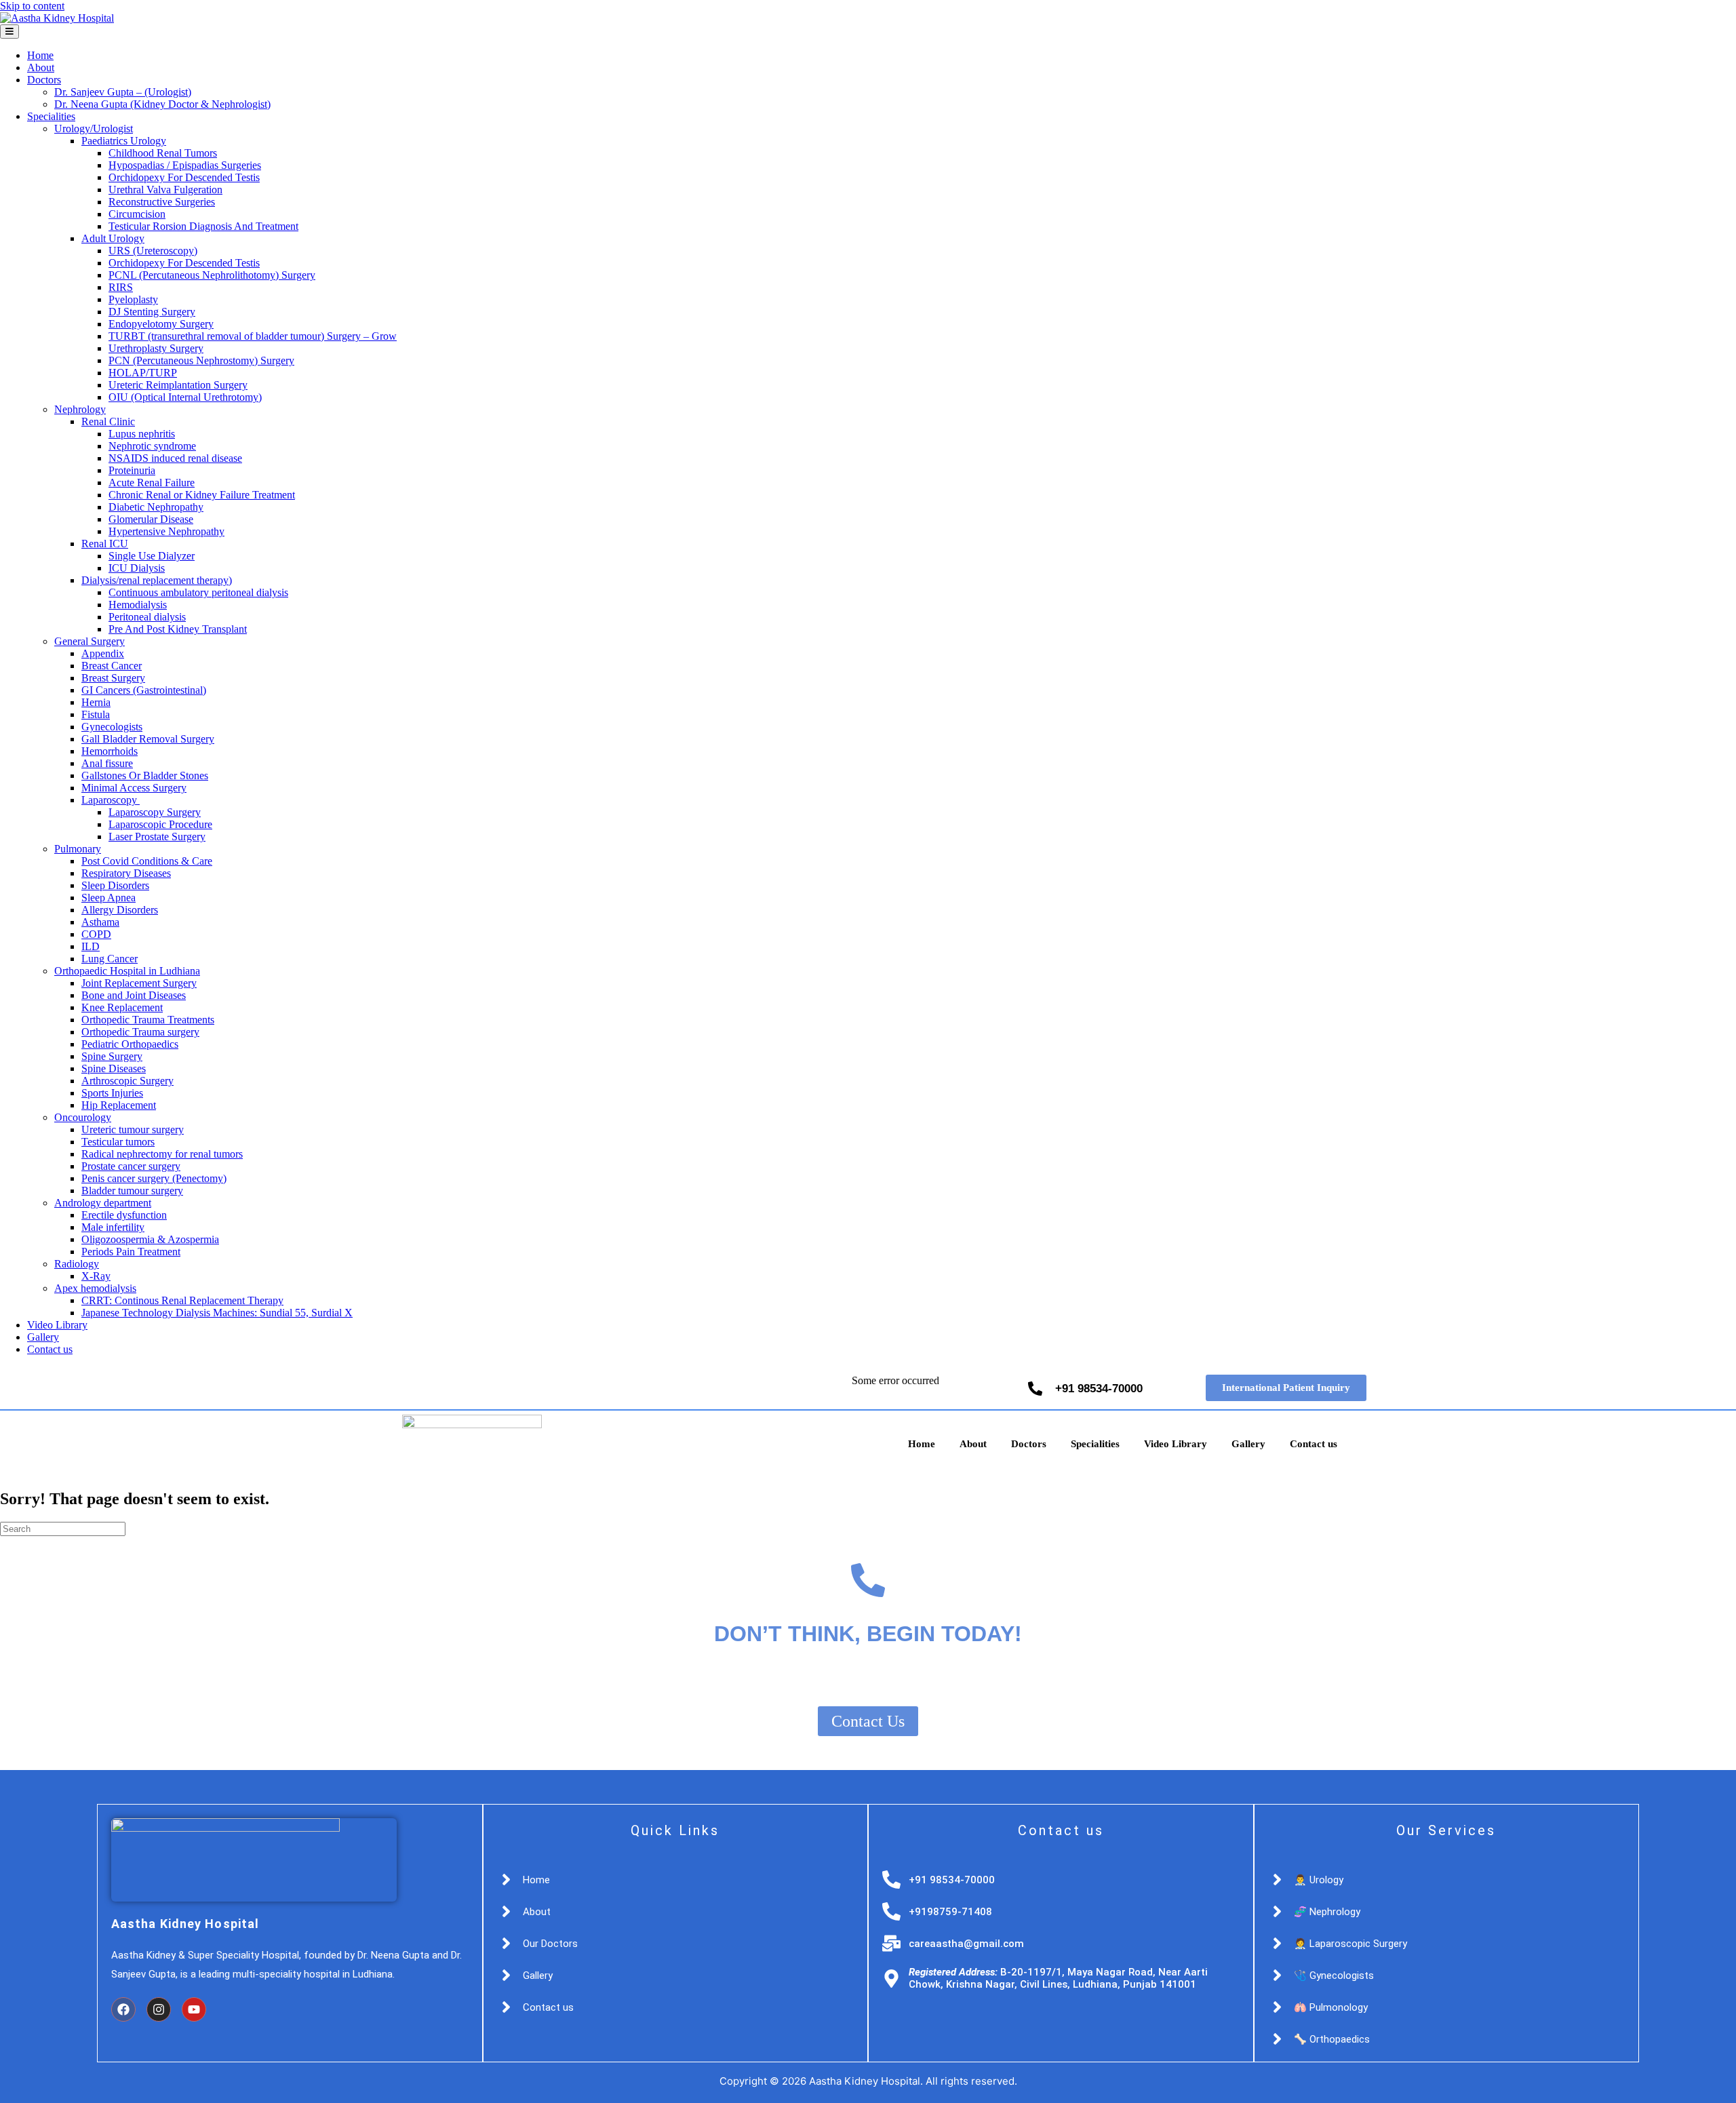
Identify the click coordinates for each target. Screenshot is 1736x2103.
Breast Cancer (112, 666)
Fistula (96, 714)
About (41, 67)
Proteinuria (132, 470)
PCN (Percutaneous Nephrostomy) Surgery (201, 360)
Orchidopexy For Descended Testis (184, 177)
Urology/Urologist (94, 129)
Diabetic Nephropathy (156, 507)
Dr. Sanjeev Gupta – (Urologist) (123, 92)
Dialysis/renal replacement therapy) (157, 580)
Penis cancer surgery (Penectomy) (154, 1178)
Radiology (77, 1264)
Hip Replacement (119, 1105)
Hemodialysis (138, 605)
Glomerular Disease (151, 519)
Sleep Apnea (108, 898)
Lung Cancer (110, 959)
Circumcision (137, 214)
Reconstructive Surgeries (162, 202)
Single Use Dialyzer (152, 556)
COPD (96, 934)
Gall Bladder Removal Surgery (148, 739)
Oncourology (83, 1117)
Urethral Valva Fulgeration (165, 190)
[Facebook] (123, 2009)
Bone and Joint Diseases (134, 995)
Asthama (100, 922)
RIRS (121, 287)
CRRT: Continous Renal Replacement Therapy (182, 1300)
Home (40, 55)
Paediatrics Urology (124, 141)
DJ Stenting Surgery (152, 312)
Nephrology (80, 409)
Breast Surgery (113, 678)
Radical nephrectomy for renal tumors (162, 1154)
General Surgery (90, 641)
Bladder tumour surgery (132, 1191)
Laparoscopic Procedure (160, 824)
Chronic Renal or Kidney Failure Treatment (202, 495)
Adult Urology (113, 238)
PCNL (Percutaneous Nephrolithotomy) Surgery (212, 275)
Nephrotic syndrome (152, 446)
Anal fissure (107, 763)
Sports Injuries (112, 1093)
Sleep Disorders (115, 885)
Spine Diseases (114, 1068)
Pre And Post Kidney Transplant (178, 629)
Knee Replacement (122, 1007)
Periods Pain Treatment (131, 1252)
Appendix (103, 653)
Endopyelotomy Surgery (161, 324)
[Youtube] (194, 2009)
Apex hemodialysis (95, 1288)
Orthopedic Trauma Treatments (148, 1020)
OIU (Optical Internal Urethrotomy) (185, 397)
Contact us (50, 1349)
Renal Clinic (108, 421)
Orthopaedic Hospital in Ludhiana (127, 971)
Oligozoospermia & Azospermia (150, 1239)
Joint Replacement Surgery (139, 983)
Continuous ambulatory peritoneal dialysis (198, 592)
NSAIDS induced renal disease (175, 458)
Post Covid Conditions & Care (147, 861)
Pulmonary (78, 849)
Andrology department (103, 1203)
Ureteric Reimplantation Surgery (178, 385)
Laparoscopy (111, 800)
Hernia (96, 702)
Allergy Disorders (120, 910)
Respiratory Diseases (126, 873)
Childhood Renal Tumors (163, 153)
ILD (91, 946)
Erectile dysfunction (124, 1215)
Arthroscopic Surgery (127, 1081)
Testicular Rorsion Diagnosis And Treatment (203, 226)
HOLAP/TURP (143, 373)
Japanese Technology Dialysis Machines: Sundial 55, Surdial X (217, 1313)
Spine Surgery (112, 1056)
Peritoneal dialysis (147, 617)
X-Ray (96, 1276)
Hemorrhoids (110, 751)
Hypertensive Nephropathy (166, 531)
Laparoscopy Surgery (155, 812)
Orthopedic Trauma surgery (140, 1032)
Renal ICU (105, 544)
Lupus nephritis (142, 434)
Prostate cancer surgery (131, 1166)
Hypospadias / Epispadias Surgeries (185, 165)
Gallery (43, 1337)
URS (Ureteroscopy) (153, 251)
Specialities (51, 116)
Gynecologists (112, 727)
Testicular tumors (118, 1142)
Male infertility (113, 1227)
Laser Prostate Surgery (157, 837)
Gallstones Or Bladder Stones (145, 775)
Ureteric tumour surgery (133, 1129)
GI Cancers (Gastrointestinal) (144, 690)
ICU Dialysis (137, 568)
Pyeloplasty (133, 299)
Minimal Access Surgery (134, 788)
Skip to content (32, 6)
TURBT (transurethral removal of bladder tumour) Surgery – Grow (253, 336)
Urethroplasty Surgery (156, 348)
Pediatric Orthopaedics (130, 1044)
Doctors (44, 80)
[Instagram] (159, 2009)
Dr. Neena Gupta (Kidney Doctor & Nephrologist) (162, 104)
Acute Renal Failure (152, 483)
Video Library (57, 1325)
